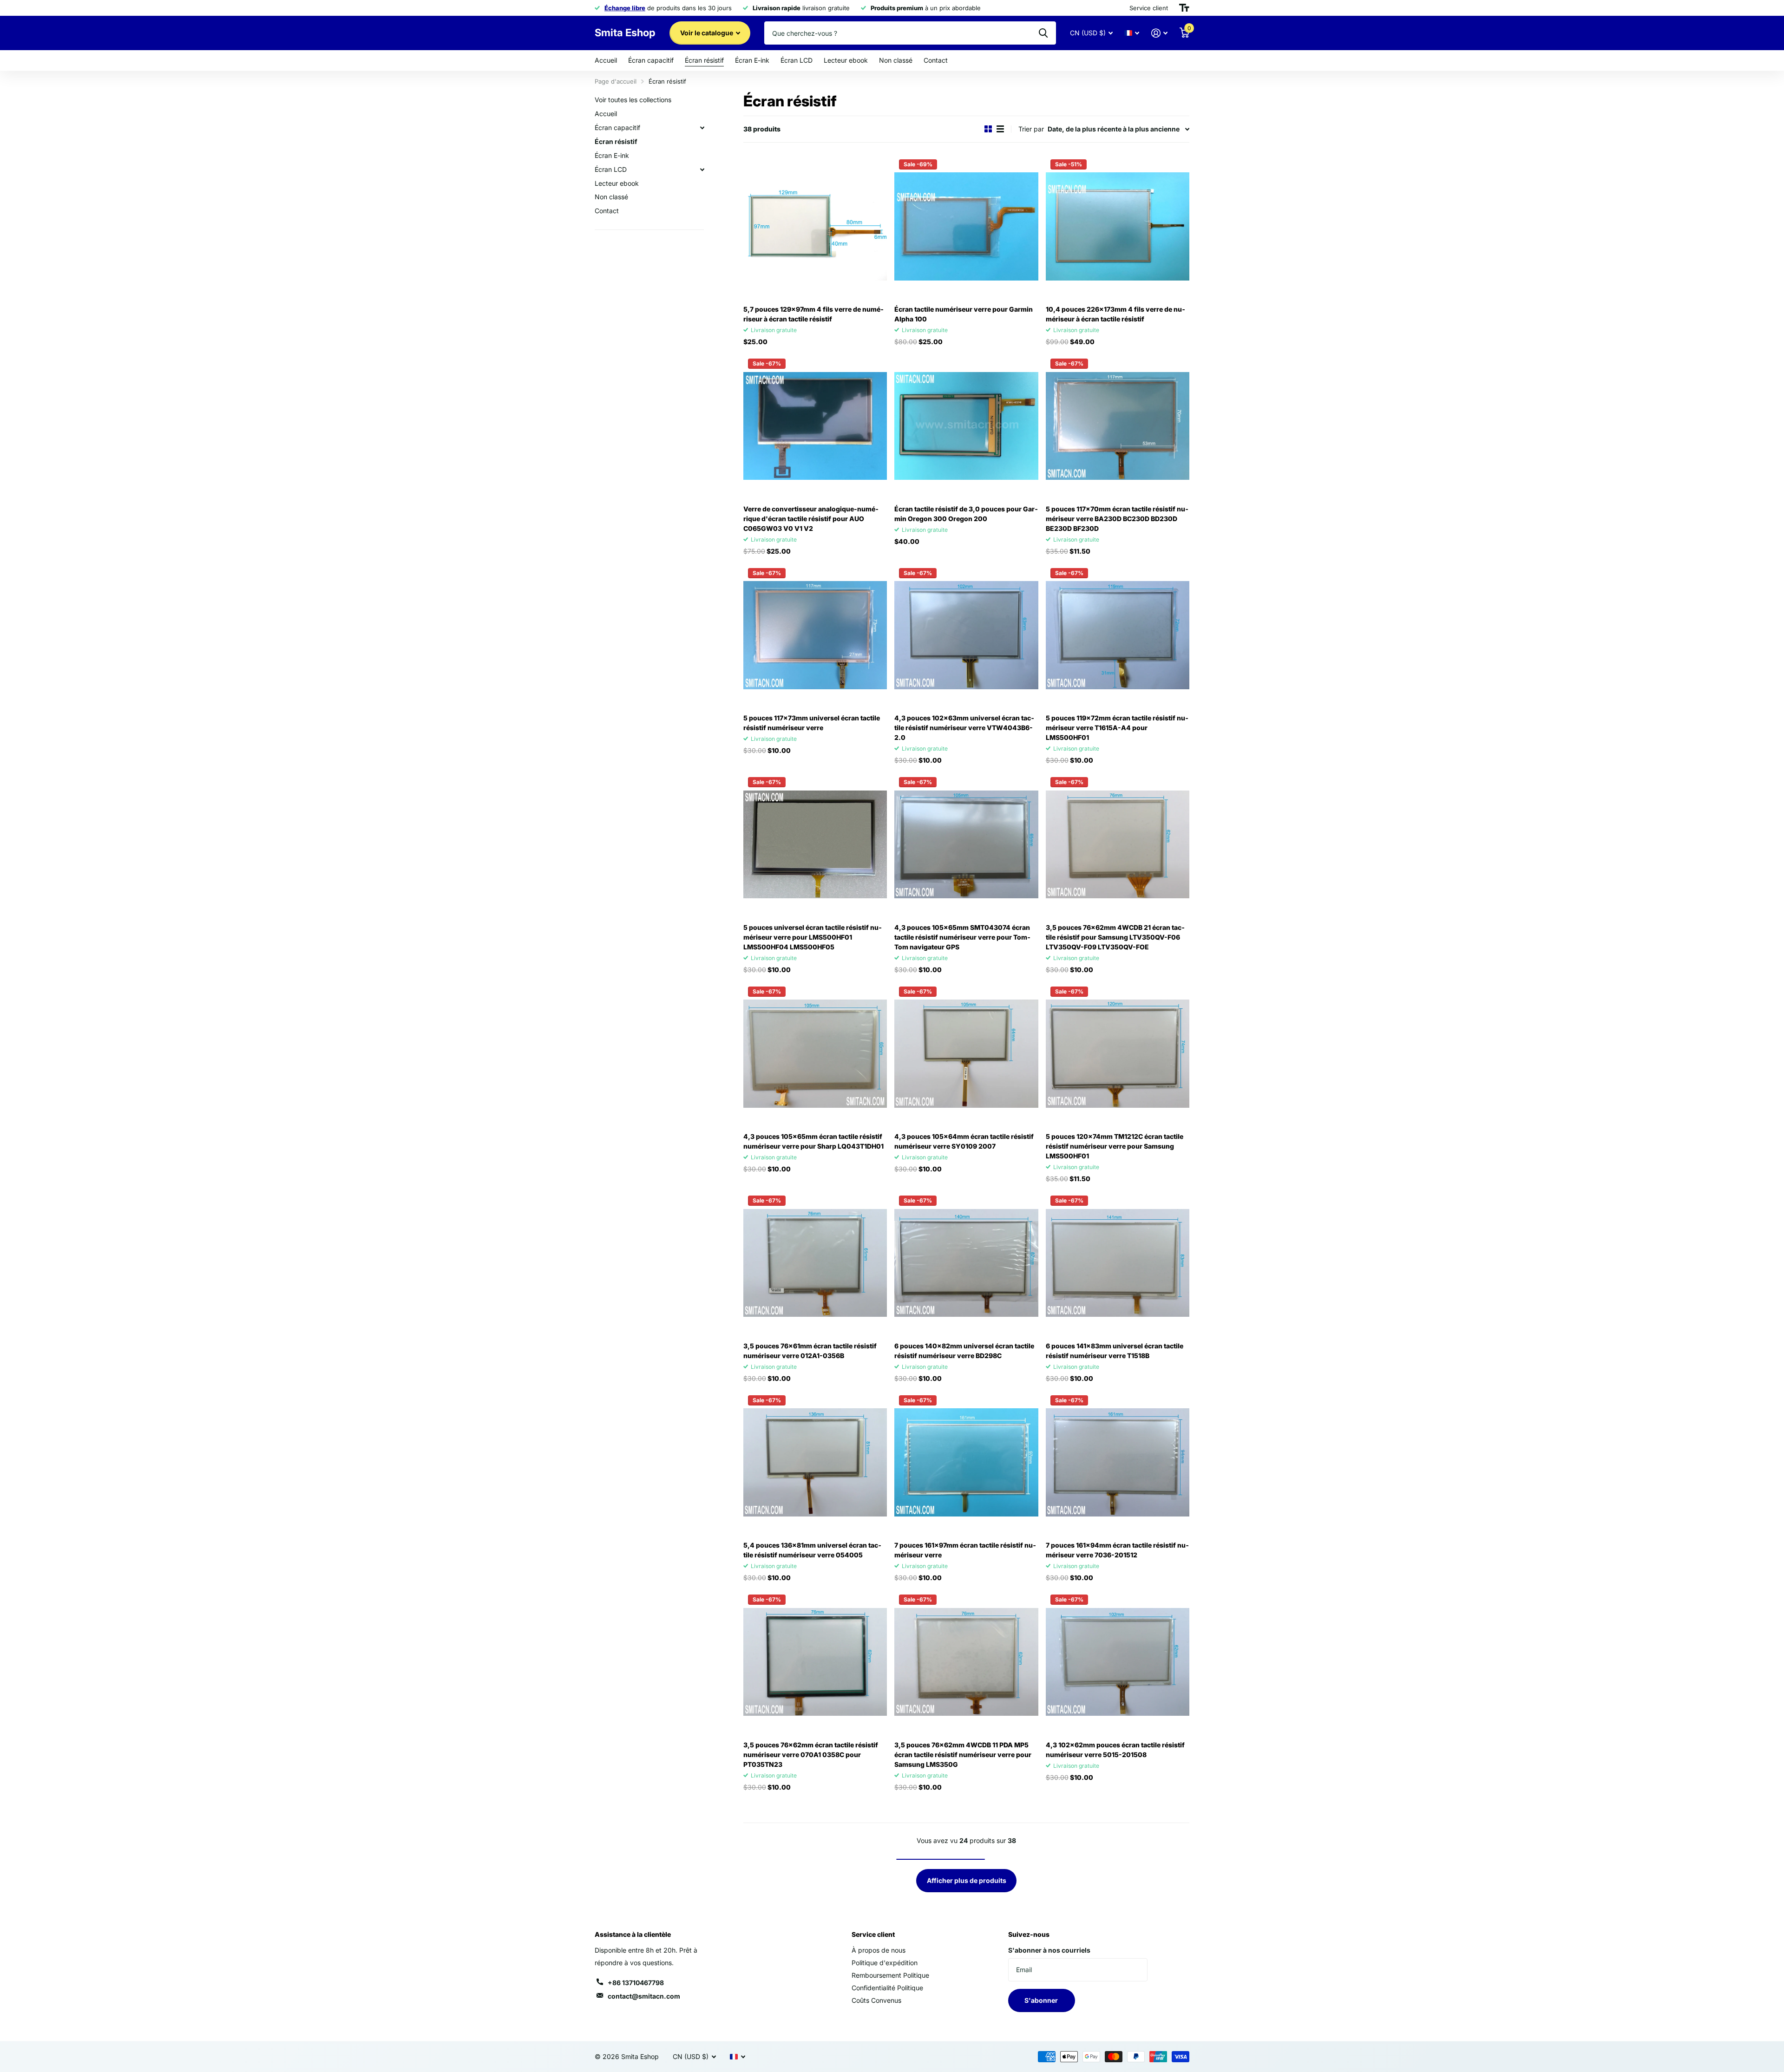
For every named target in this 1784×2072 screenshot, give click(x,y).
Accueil (606, 60)
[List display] (1000, 129)
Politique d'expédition (885, 1963)
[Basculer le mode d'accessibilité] (1184, 8)
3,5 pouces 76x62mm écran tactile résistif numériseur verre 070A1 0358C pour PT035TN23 (811, 1755)
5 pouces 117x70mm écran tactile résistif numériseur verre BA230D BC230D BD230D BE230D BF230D (1117, 519)
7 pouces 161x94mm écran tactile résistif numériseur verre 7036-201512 (1117, 1550)
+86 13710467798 (636, 1983)
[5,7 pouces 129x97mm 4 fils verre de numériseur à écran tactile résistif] (815, 226)
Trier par (1031, 129)
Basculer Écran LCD (702, 170)
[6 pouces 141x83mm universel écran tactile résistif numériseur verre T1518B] (1118, 1263)
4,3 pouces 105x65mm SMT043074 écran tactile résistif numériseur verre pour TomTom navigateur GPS (962, 937)
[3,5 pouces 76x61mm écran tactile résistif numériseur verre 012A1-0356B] (815, 1263)
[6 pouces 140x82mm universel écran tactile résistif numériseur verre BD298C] (966, 1263)
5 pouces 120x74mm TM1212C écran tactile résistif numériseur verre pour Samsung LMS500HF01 (1115, 1146)
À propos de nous (879, 1950)
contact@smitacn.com (644, 1996)
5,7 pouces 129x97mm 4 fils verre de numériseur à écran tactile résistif (813, 314)
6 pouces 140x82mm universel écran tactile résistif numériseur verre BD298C (964, 1351)
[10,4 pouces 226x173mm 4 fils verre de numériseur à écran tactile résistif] (1118, 226)
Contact (936, 60)
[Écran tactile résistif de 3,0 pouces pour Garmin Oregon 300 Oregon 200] (966, 426)
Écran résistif (704, 60)
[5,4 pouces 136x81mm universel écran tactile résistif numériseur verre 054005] (815, 1462)
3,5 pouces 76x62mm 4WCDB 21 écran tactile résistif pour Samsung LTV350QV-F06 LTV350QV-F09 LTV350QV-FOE (1115, 937)
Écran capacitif (651, 60)
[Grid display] (988, 129)
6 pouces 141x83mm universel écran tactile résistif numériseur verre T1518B (1115, 1351)
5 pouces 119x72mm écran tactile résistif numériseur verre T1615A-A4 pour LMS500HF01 (1117, 728)
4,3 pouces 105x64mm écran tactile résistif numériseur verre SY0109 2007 (964, 1141)
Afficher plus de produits (967, 1880)
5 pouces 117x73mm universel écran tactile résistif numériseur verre (812, 723)
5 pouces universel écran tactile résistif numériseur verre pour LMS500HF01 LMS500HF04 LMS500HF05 (813, 937)
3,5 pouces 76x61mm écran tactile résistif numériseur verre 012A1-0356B (810, 1351)
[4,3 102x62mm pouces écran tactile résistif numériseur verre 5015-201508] (1118, 1662)
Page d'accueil (616, 81)
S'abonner (1042, 2000)
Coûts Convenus (876, 2000)
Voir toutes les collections (633, 100)
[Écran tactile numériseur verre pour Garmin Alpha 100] (966, 226)
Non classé (896, 60)
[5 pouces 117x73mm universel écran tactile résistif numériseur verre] (815, 635)
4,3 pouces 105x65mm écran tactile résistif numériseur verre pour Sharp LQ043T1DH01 (813, 1141)
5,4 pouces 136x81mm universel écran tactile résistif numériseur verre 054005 (812, 1550)
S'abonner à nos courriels (1049, 1950)
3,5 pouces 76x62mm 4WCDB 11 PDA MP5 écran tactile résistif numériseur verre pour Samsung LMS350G (963, 1755)
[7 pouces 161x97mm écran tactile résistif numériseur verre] (966, 1462)
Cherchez (1043, 33)
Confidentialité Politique (887, 1988)
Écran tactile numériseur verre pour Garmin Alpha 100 (964, 314)
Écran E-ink (752, 60)
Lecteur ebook (846, 60)
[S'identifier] (1159, 33)
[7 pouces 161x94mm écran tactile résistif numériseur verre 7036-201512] (1118, 1462)
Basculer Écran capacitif (702, 128)
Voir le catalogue (707, 33)
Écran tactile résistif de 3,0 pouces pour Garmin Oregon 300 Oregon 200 (966, 514)
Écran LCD (797, 60)
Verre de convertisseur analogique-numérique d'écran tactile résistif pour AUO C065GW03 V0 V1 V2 (811, 519)
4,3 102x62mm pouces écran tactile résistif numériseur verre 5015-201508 (1115, 1750)
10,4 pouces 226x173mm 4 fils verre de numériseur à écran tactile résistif (1115, 314)
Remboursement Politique (890, 1975)
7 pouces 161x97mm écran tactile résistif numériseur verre (965, 1550)
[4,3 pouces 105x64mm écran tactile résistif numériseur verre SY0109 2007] (966, 1054)
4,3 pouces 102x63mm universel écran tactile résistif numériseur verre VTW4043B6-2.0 (964, 728)
